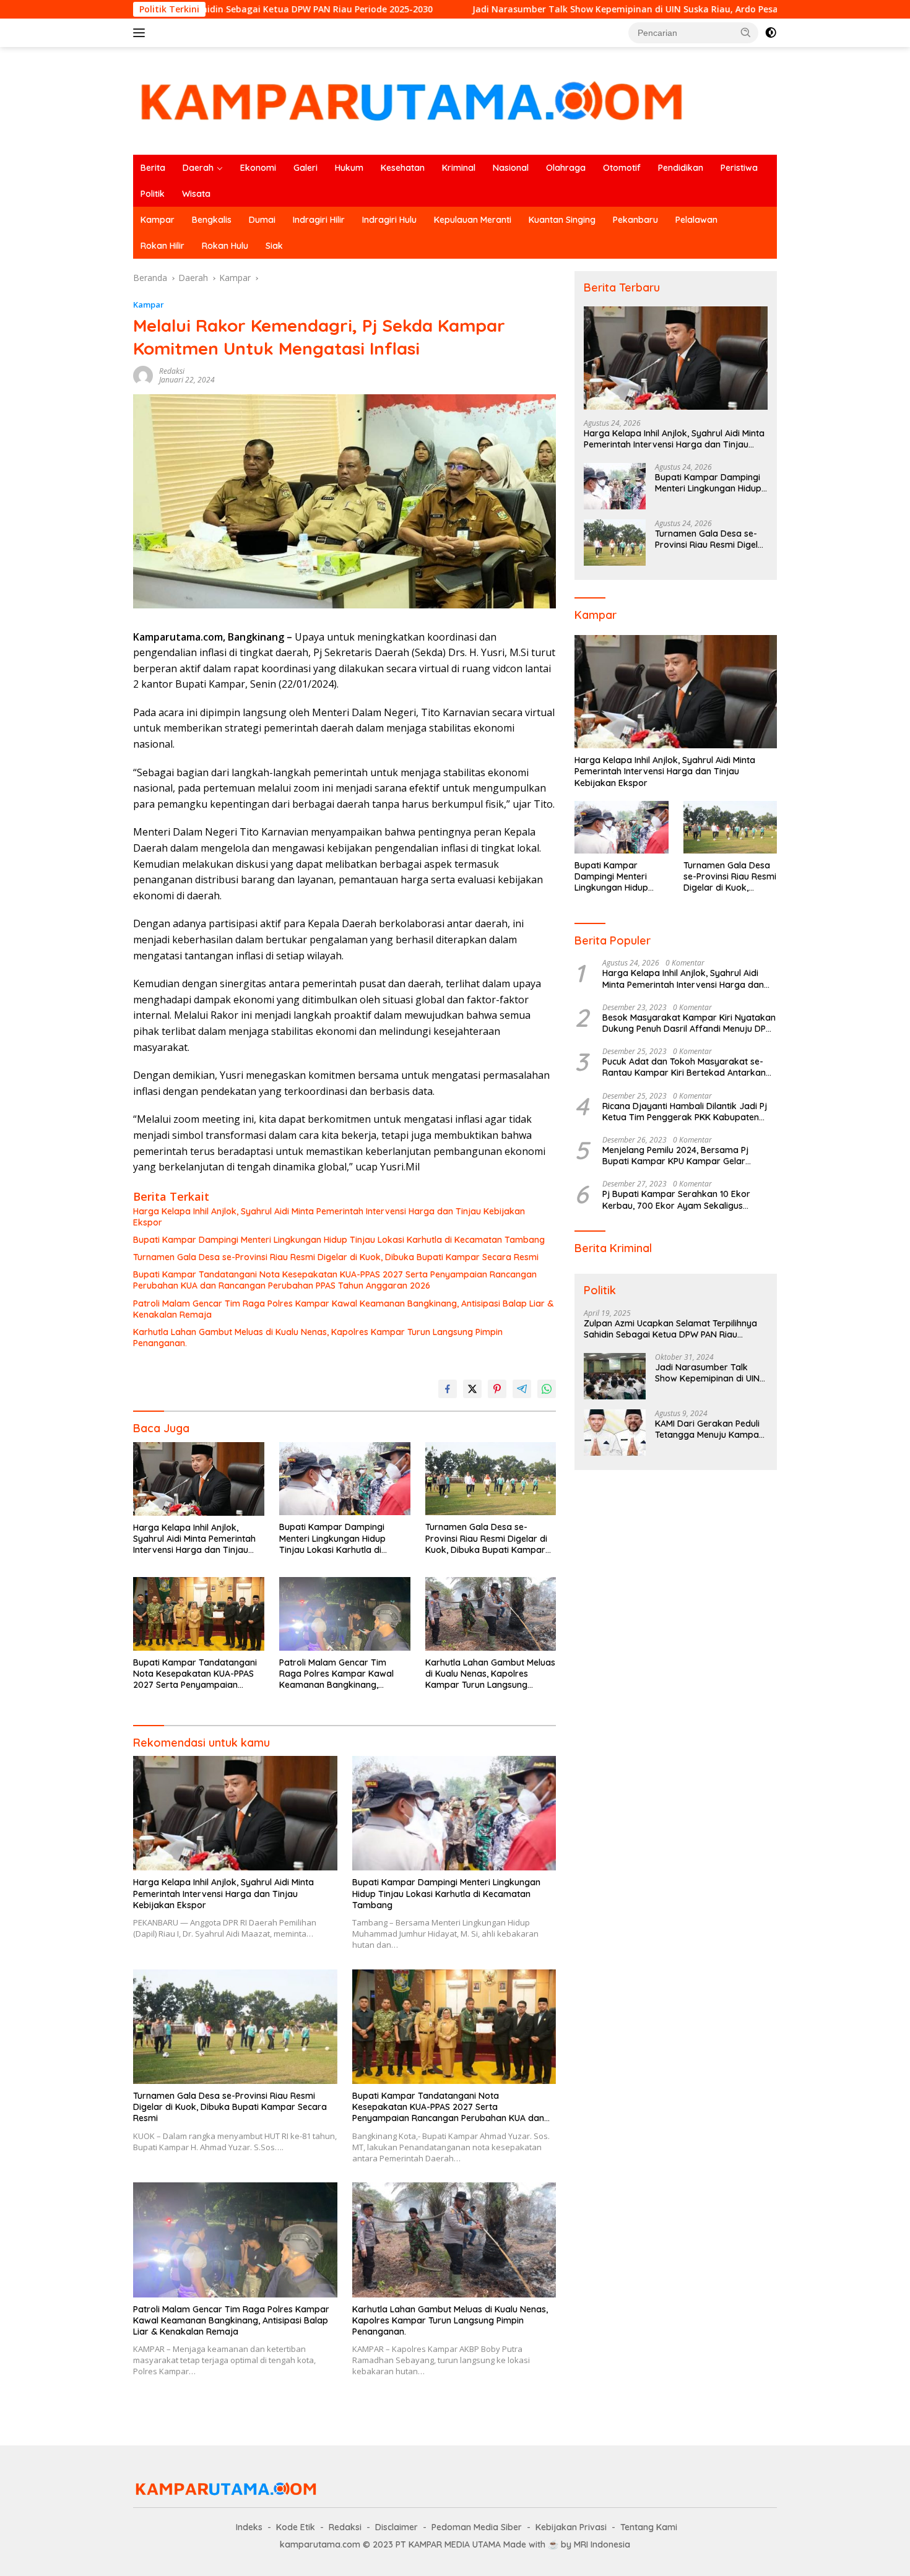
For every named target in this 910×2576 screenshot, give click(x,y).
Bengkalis (212, 220)
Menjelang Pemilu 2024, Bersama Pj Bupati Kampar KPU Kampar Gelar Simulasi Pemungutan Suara (675, 1156)
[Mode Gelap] (771, 33)
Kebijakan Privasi (571, 2527)
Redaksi (172, 371)
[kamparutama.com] (412, 100)
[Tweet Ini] (472, 1389)
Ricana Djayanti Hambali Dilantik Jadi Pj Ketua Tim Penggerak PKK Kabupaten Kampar (685, 1112)
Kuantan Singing (562, 220)
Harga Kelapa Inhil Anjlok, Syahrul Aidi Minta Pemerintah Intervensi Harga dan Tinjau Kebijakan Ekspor (329, 1217)
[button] (746, 32)
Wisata (196, 194)
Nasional (511, 168)
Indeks (249, 2527)
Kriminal (459, 168)
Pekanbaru (635, 220)
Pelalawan (696, 220)
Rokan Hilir (162, 246)
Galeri (305, 168)
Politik (153, 194)
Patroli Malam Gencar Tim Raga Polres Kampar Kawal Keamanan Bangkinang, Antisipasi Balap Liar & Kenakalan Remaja (343, 1309)
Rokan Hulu (225, 246)
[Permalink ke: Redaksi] (143, 375)
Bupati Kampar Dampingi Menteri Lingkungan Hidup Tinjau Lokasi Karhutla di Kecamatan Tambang (339, 1240)
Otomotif (622, 168)
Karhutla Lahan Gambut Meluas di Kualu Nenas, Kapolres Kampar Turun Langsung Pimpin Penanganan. (318, 1338)
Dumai (262, 220)
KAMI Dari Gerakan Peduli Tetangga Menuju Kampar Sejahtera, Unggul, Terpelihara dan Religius (709, 1429)
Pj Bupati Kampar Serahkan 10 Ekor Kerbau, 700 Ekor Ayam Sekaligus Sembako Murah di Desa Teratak (676, 1199)
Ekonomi (258, 168)
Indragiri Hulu (389, 220)
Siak (274, 246)
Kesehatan (403, 168)
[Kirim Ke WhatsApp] (547, 1389)
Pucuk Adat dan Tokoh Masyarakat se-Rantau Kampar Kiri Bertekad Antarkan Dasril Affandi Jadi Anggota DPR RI (684, 1067)
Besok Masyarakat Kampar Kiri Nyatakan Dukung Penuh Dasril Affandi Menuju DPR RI (689, 1023)
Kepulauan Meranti (473, 220)
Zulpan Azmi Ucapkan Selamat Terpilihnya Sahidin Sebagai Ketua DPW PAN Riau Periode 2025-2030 (670, 1329)
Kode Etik (296, 2527)
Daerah (198, 168)
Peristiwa (739, 168)
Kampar (158, 220)
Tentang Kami (649, 2527)
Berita (153, 168)
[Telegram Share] (522, 1389)
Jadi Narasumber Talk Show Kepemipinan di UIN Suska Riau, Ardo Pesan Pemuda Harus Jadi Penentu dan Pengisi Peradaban (617, 9)
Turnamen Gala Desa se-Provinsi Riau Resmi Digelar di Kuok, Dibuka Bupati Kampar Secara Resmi (336, 1257)
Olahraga (566, 168)
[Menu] (141, 33)
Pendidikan (681, 168)
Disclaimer (396, 2527)
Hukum (349, 168)
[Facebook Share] (448, 1389)
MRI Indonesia (602, 2544)
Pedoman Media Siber (477, 2527)
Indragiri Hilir (319, 220)
